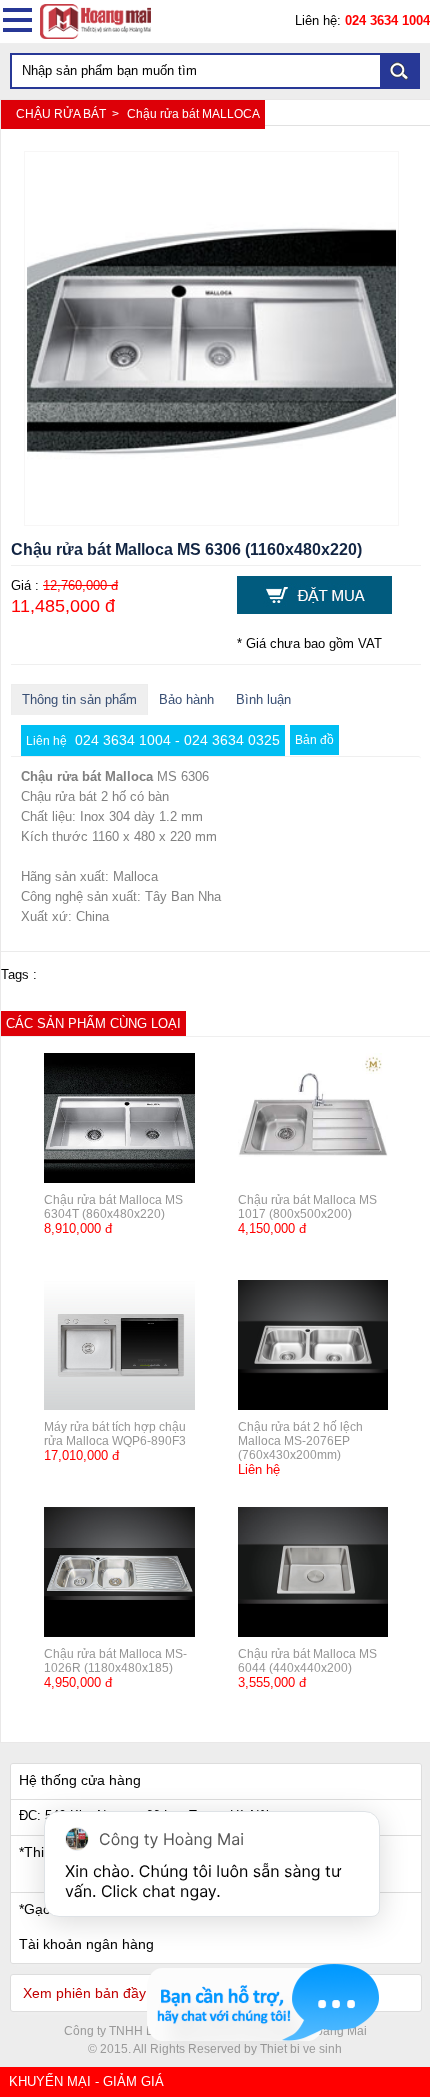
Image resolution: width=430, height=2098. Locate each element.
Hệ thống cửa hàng (80, 1780)
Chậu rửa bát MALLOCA (193, 114)
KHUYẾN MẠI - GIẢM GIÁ (86, 2081)
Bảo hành (186, 699)
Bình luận (263, 699)
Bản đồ (314, 740)
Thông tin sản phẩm (79, 699)
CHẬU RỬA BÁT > (69, 114)
